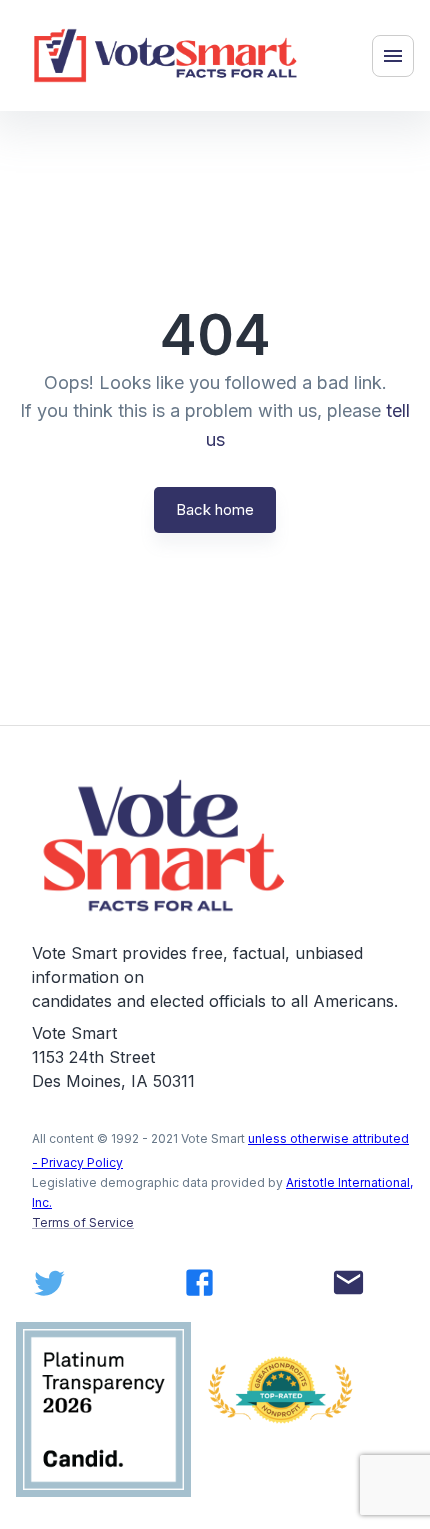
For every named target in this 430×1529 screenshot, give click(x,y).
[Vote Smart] (166, 55)
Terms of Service (83, 1222)
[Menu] (393, 56)
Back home (215, 509)
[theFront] (166, 845)
